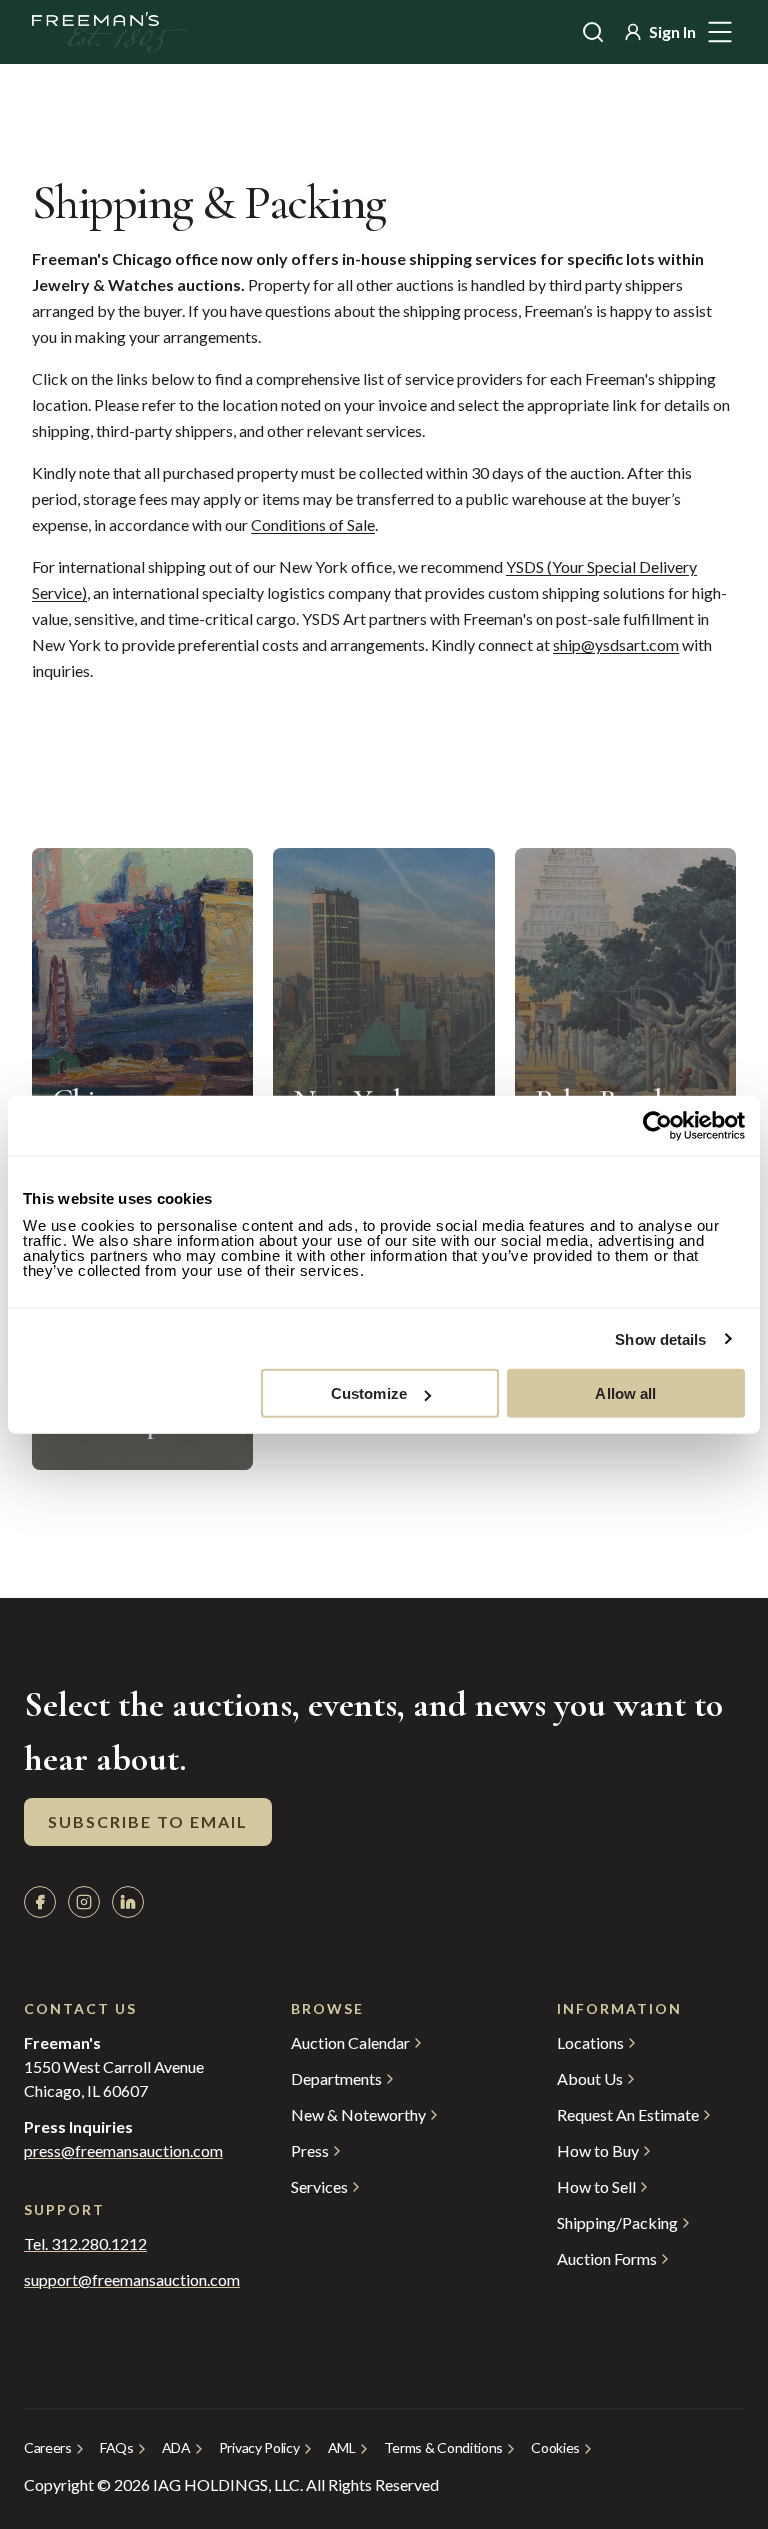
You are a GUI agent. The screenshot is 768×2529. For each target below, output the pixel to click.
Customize (369, 1393)
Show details (660, 1338)
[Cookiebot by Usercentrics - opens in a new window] (657, 1125)
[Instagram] (84, 1902)
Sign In (672, 31)
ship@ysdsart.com (616, 644)
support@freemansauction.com (117, 2280)
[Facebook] (40, 1902)
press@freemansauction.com (123, 2151)
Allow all (625, 1393)
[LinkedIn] (128, 1902)
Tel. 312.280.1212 (85, 2244)
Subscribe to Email (148, 1821)
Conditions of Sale (313, 524)
